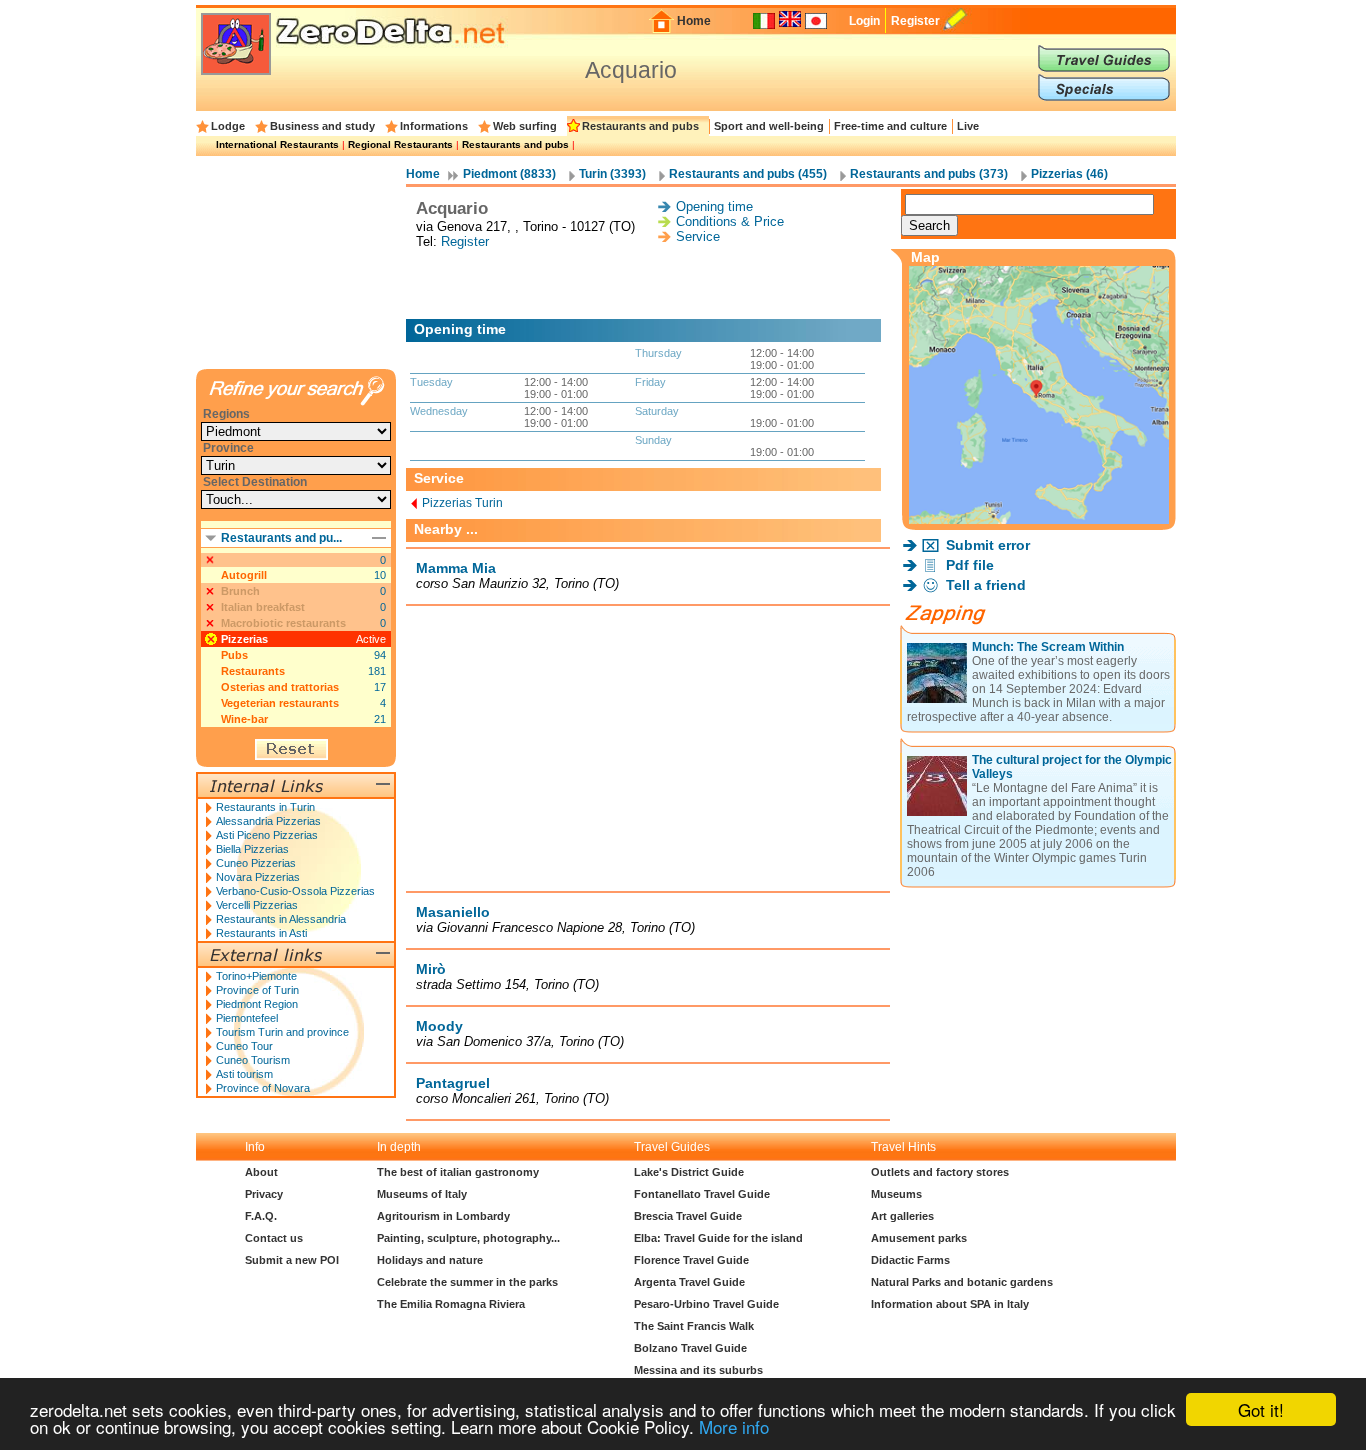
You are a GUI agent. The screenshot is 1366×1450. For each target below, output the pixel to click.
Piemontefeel (247, 1018)
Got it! (1261, 1409)
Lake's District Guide (689, 1172)
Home (694, 21)
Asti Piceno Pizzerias (267, 835)
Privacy (264, 1194)
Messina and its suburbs (698, 1370)
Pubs (234, 655)
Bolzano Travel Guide (690, 1348)
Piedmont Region (257, 1004)
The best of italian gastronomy (458, 1172)
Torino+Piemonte (256, 976)
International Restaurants (277, 144)
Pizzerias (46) (1069, 174)
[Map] (1039, 518)
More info (734, 1426)
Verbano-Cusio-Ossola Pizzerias (295, 891)
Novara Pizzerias (258, 877)
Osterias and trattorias (280, 687)
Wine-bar (244, 719)
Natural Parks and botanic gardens (962, 1282)
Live (968, 126)
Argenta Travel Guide (689, 1282)
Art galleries (902, 1216)
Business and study (322, 126)
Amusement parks (919, 1238)
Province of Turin (257, 990)
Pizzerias (244, 639)
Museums (896, 1194)
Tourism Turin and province (282, 1032)
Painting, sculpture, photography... (468, 1238)
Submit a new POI (292, 1260)
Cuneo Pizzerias (256, 863)
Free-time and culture (890, 126)
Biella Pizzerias (252, 849)
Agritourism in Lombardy (443, 1216)
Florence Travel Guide (691, 1260)
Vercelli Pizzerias (257, 905)
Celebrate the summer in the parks (467, 1282)
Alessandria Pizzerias (268, 821)
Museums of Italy (422, 1194)
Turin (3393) (612, 174)
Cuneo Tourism (253, 1060)
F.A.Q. (261, 1216)
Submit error (988, 545)
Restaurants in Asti (261, 933)
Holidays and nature (430, 1260)
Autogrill (244, 575)
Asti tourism (244, 1074)
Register (915, 21)
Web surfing (525, 126)
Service (698, 236)
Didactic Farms (910, 1260)
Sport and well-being (769, 126)
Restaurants (253, 671)
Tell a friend (986, 585)
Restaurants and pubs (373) (929, 174)
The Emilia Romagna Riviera (451, 1304)
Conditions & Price (730, 221)
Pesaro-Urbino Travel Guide (706, 1304)
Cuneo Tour (244, 1046)
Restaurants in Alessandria (281, 919)
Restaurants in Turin (265, 807)
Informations (434, 126)
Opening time (714, 206)
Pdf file (970, 565)
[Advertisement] (648, 284)
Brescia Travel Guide (688, 1216)
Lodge (228, 126)
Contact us (274, 1238)
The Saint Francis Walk (694, 1326)
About (261, 1172)
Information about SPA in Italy (950, 1304)
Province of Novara (263, 1088)
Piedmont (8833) (509, 174)
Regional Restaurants (400, 144)
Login (864, 21)
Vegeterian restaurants (280, 703)
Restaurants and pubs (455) (748, 174)
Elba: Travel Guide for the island (718, 1238)
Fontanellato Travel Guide (702, 1194)
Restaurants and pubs (640, 126)
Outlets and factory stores (940, 1172)
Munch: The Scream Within (1048, 647)
